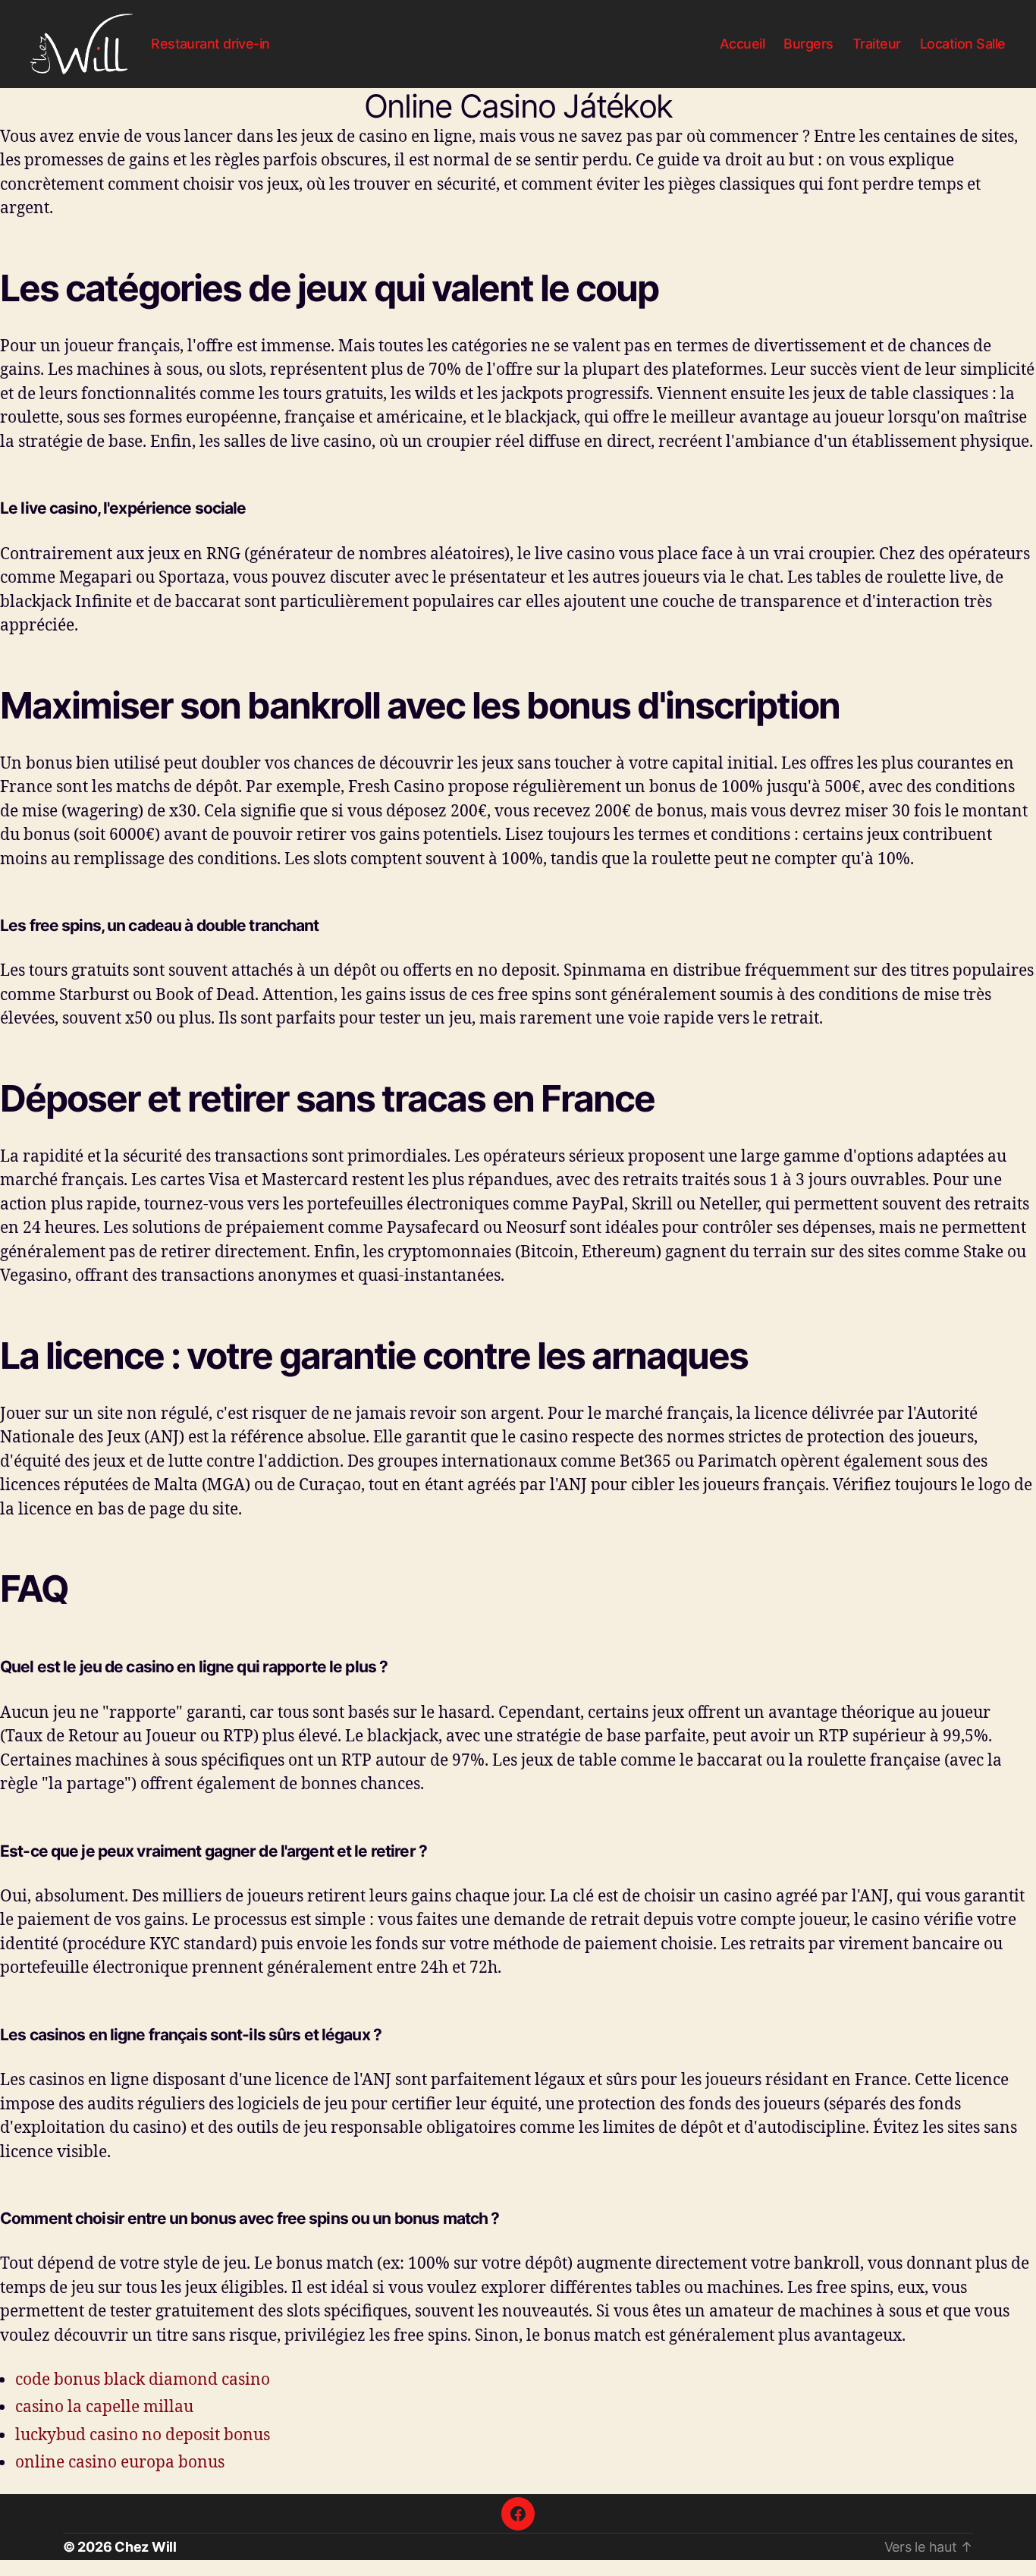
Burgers (808, 44)
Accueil (742, 44)
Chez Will (146, 2547)
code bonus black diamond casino (143, 2379)
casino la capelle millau (104, 2406)
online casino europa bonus (120, 2461)
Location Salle (963, 44)
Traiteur (877, 44)
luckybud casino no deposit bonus (143, 2434)
